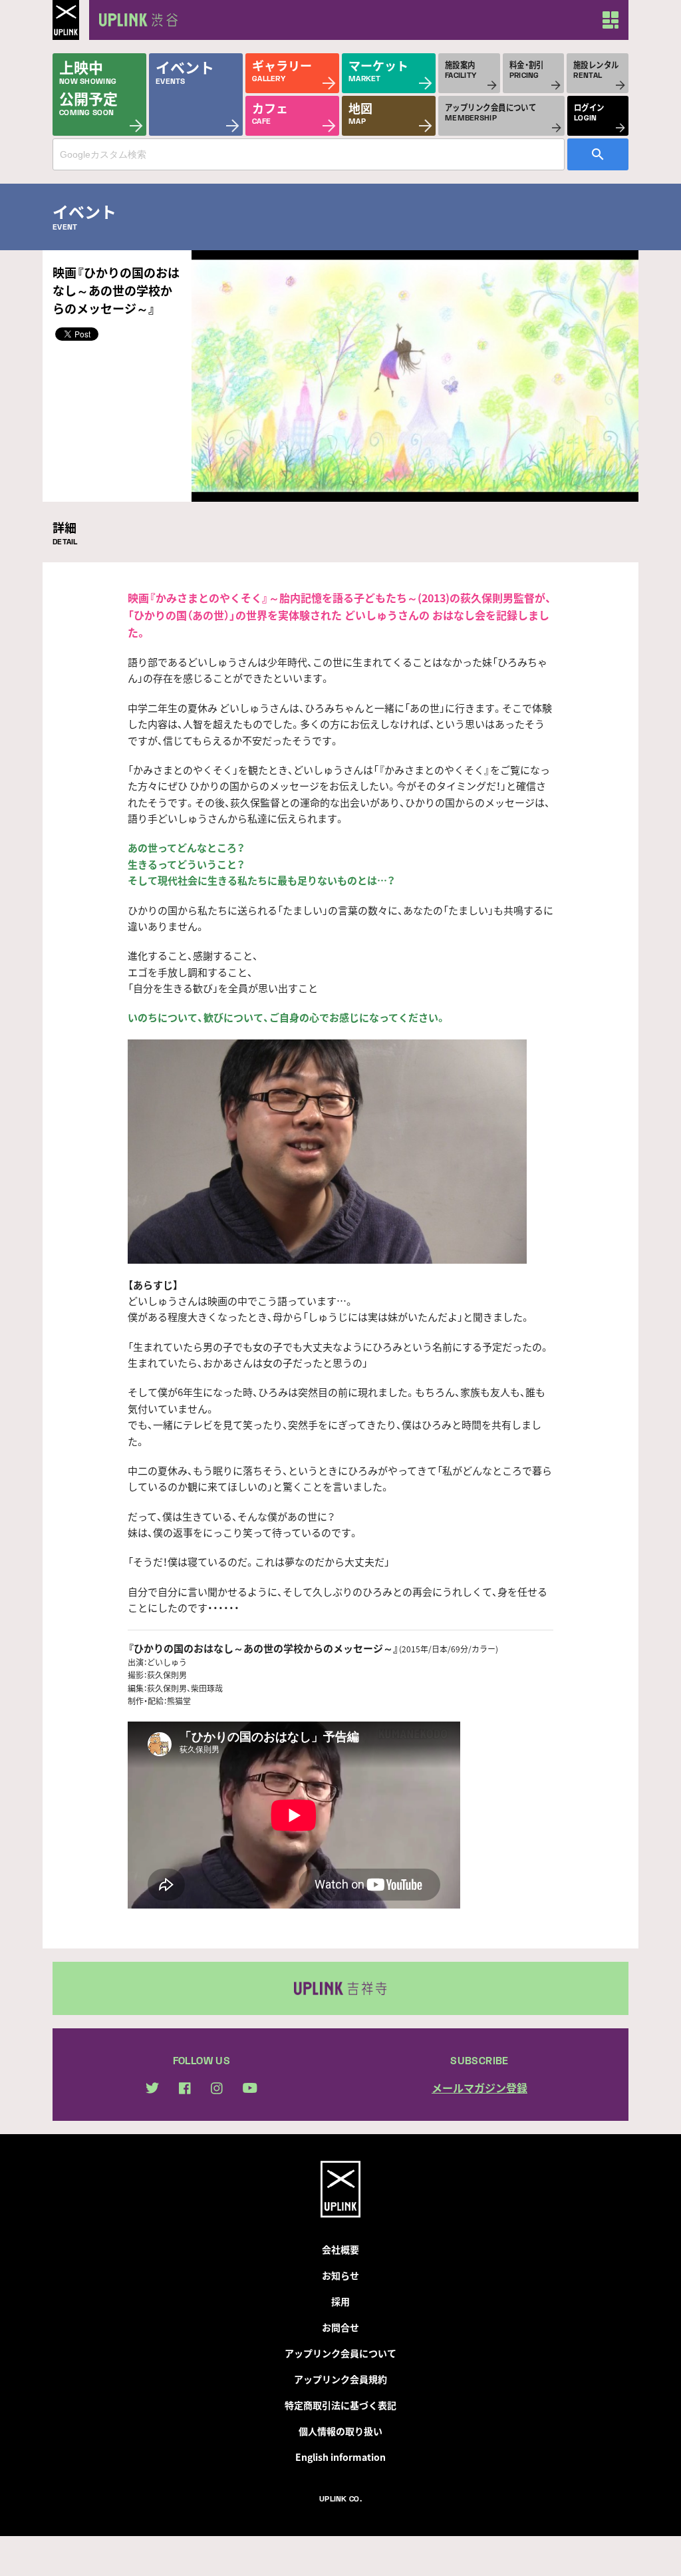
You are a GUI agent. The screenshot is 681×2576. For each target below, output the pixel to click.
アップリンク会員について (340, 2353)
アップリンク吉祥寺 (340, 1988)
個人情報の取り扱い (340, 2431)
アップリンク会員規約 (340, 2379)
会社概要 (340, 2249)
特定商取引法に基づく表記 (340, 2405)
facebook (185, 2088)
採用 (340, 2301)
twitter (152, 2088)
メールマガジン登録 (479, 2088)
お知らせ (340, 2275)
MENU (611, 20)
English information (340, 2457)
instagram (217, 2088)
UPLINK (66, 20)
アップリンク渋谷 (136, 20)
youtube (250, 2088)
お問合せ (340, 2327)
